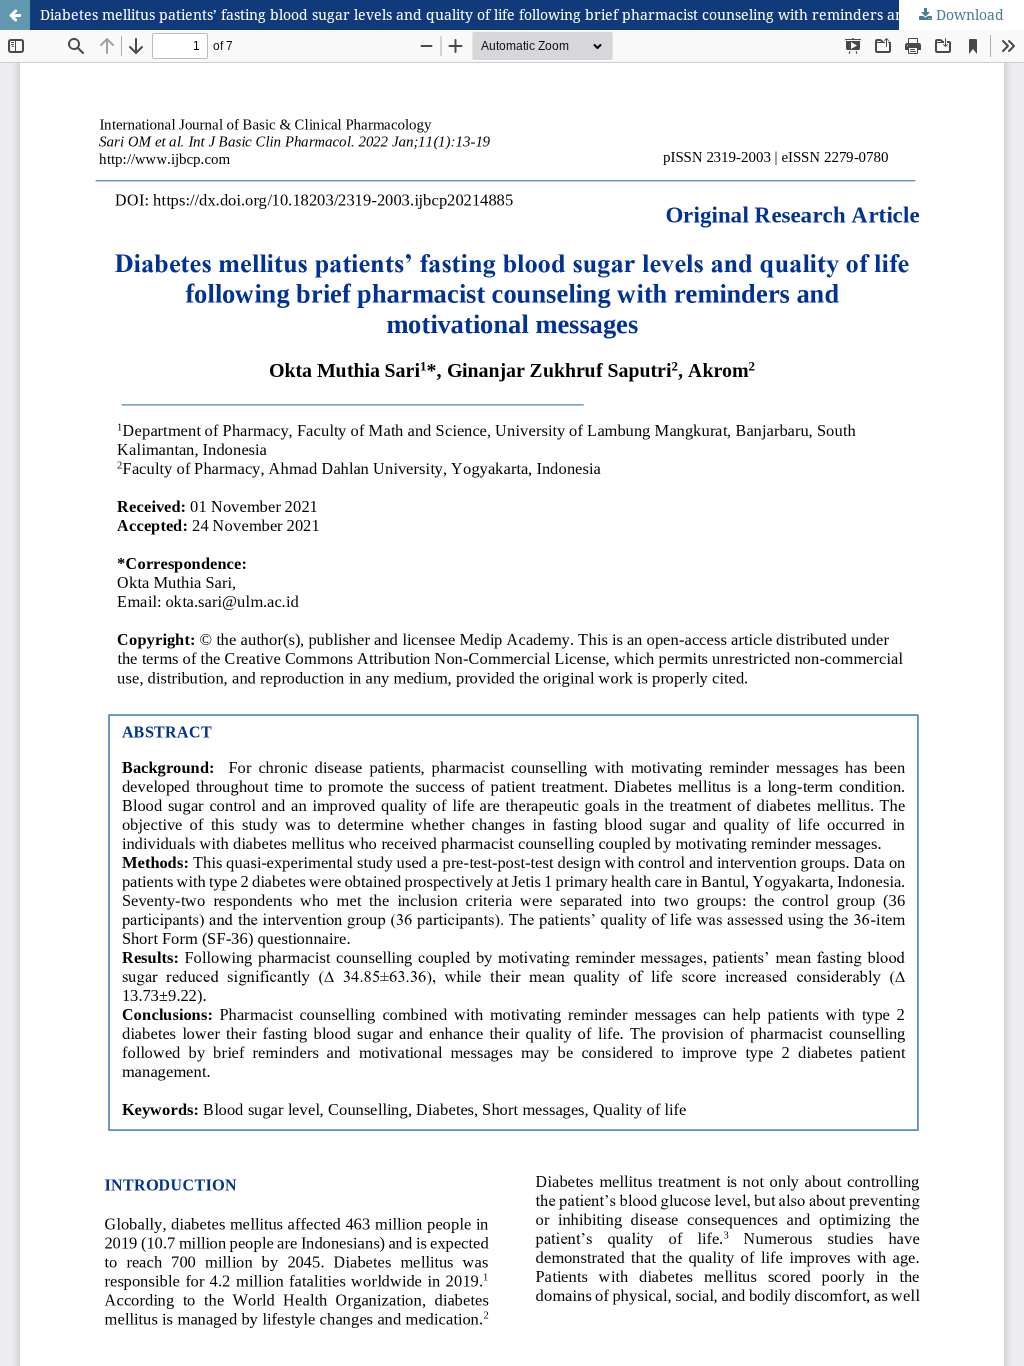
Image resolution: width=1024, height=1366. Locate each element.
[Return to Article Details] (15, 15)
